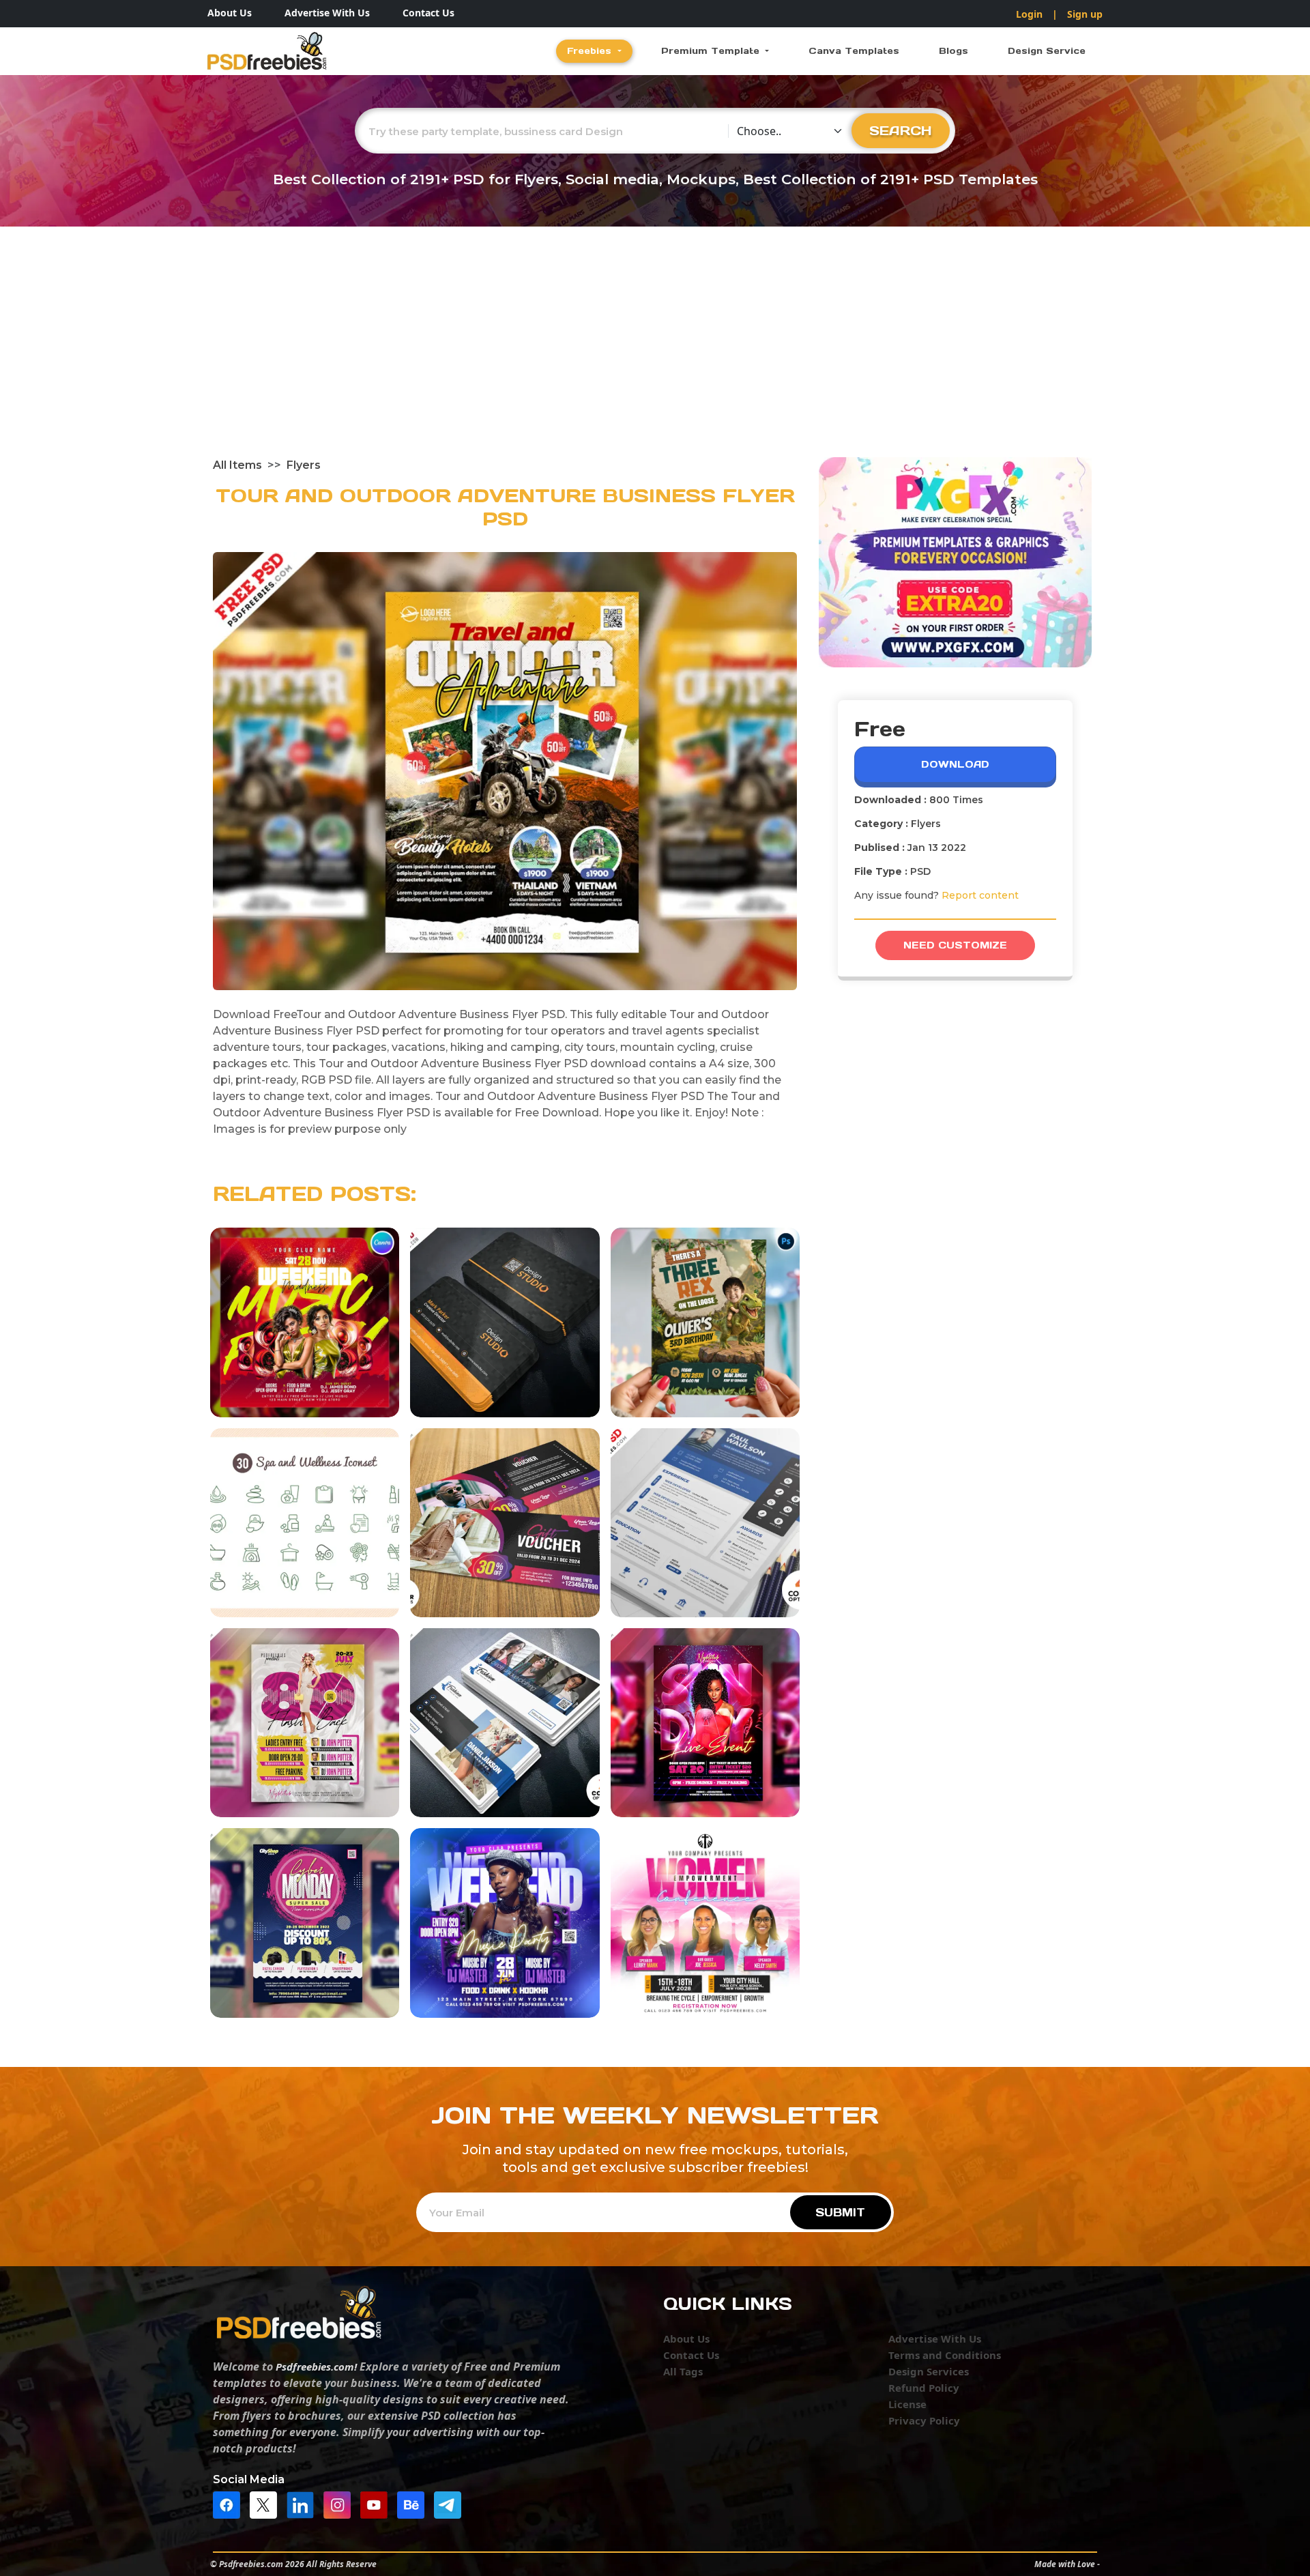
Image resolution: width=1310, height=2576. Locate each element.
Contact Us (428, 13)
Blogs (954, 51)
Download (955, 764)
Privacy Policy (924, 2420)
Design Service (1047, 51)
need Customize (955, 945)
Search (901, 130)
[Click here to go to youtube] (377, 2504)
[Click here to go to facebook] (230, 2504)
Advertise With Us (327, 13)
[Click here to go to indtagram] (340, 2504)
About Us (230, 13)
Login (1029, 14)
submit (840, 2212)
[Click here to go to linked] (304, 2504)
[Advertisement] (655, 355)
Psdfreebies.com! (316, 2367)
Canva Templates (854, 51)
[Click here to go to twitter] (267, 2504)
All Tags (683, 2371)
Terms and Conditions (945, 2355)
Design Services (929, 2371)
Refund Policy (924, 2388)
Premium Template (712, 51)
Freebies (591, 51)
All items (237, 465)
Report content (980, 895)
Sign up (1085, 14)
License (907, 2404)
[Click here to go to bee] (414, 2504)
